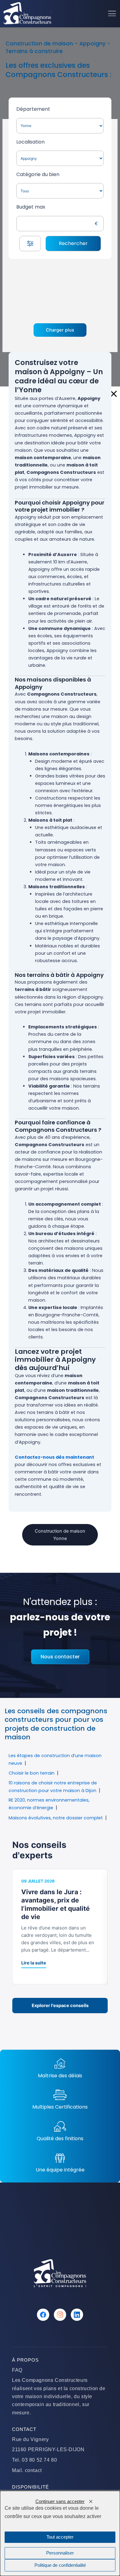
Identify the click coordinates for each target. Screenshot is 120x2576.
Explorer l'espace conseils (60, 2006)
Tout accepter (60, 2537)
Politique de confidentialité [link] (60, 2565)
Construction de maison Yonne (60, 1535)
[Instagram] (60, 2315)
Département (33, 109)
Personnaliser (60, 2553)
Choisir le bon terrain (32, 1773)
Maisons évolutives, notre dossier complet (56, 1818)
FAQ (17, 2370)
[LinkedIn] (77, 2315)
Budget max (31, 207)
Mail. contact (27, 2470)
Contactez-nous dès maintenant (54, 1457)
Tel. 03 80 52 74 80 (34, 2460)
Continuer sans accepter (60, 2501)
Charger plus (60, 330)
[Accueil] (28, 13)
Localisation (30, 142)
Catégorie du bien (38, 174)
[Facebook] (43, 2315)
